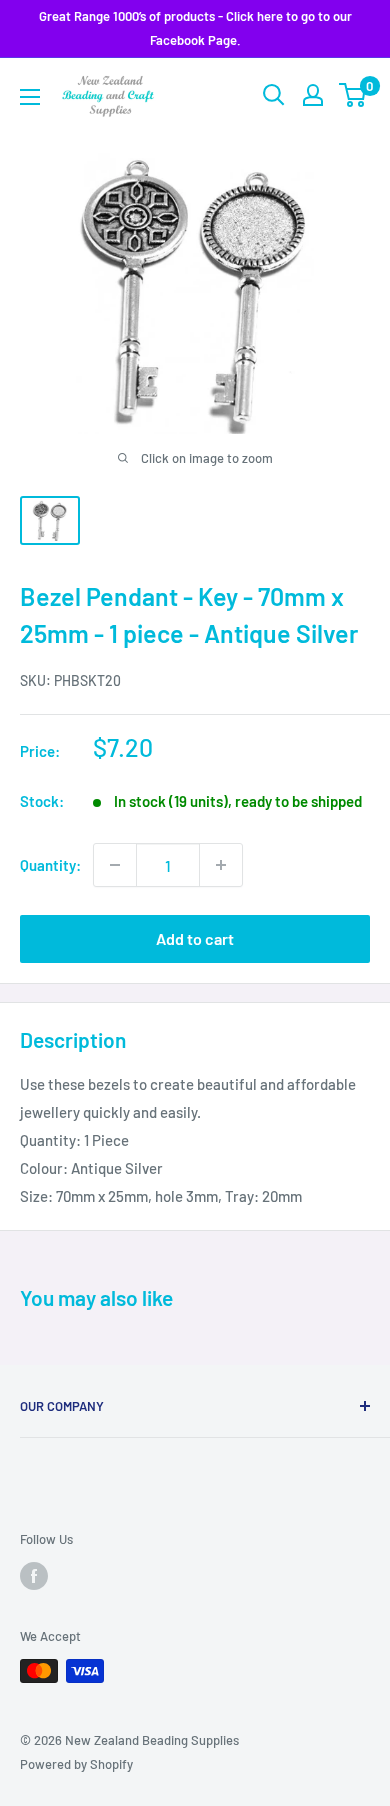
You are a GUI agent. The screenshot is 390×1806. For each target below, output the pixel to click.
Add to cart (195, 938)
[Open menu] (30, 97)
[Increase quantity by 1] (221, 865)
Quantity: (50, 865)
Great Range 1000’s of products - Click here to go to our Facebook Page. (195, 28)
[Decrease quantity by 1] (115, 865)
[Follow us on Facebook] (34, 1576)
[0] (353, 95)
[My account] (313, 95)
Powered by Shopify (76, 1764)
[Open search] (274, 95)
